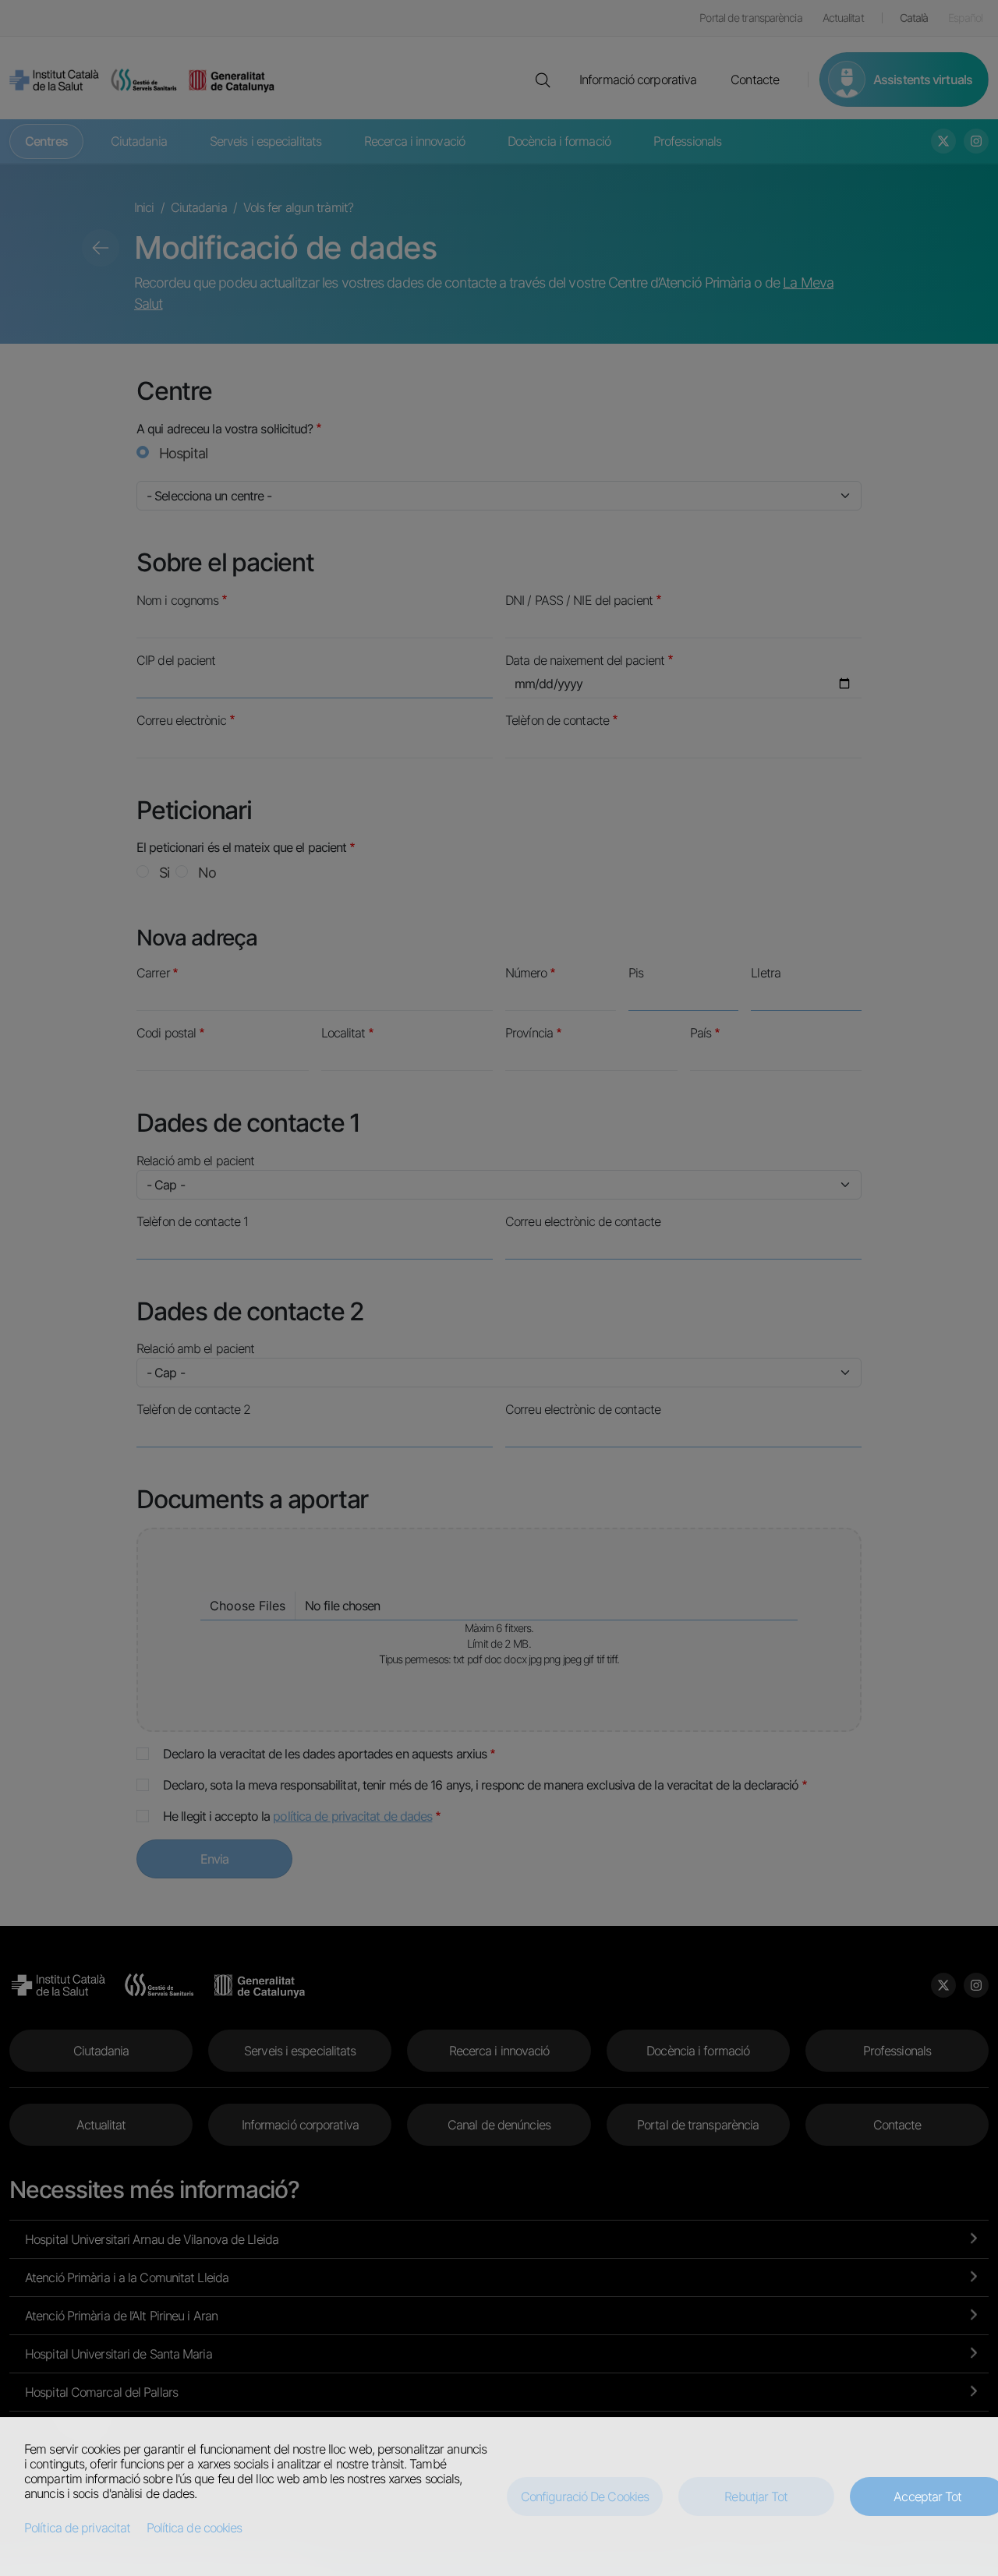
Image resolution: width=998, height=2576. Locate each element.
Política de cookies (195, 2528)
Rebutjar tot (756, 2496)
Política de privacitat (77, 2528)
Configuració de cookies (585, 2496)
